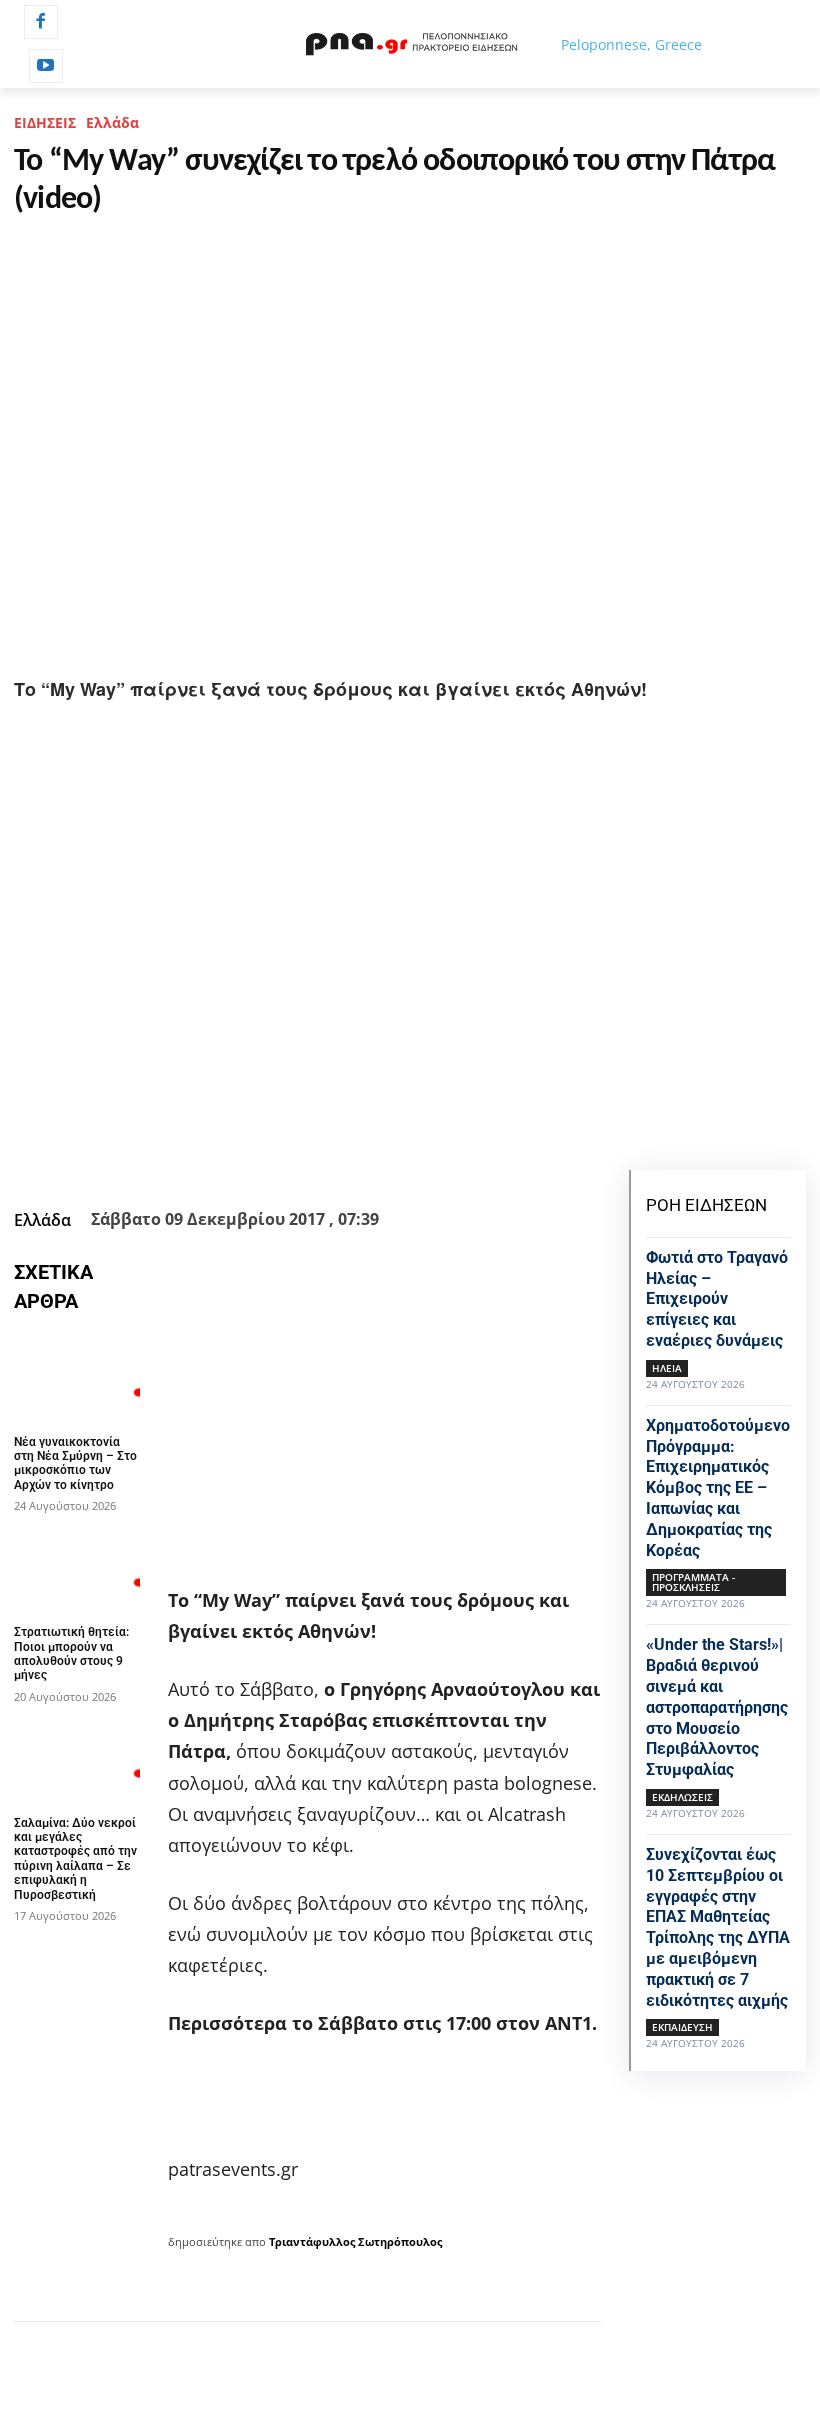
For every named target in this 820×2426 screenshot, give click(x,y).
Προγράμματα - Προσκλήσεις (693, 1582)
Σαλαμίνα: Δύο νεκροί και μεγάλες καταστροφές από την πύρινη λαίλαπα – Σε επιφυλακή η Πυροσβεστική (75, 1859)
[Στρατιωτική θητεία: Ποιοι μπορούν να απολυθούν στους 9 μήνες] (77, 1568)
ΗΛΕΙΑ (667, 1368)
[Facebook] (41, 22)
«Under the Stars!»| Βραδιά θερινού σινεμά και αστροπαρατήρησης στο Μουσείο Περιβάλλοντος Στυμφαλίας (717, 1707)
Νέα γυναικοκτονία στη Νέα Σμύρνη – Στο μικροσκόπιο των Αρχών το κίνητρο (75, 1463)
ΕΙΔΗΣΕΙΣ (45, 122)
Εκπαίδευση (682, 2027)
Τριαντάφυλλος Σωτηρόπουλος (355, 2241)
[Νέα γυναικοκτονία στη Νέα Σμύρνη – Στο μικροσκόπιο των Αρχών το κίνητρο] (77, 1378)
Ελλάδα (112, 122)
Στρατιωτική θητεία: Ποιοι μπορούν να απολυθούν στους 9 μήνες (71, 1653)
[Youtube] (46, 66)
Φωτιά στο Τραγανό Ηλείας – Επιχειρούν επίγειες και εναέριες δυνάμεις (717, 1299)
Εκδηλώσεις (682, 1797)
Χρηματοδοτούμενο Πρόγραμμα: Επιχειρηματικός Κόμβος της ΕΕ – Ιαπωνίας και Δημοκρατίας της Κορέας (718, 1488)
